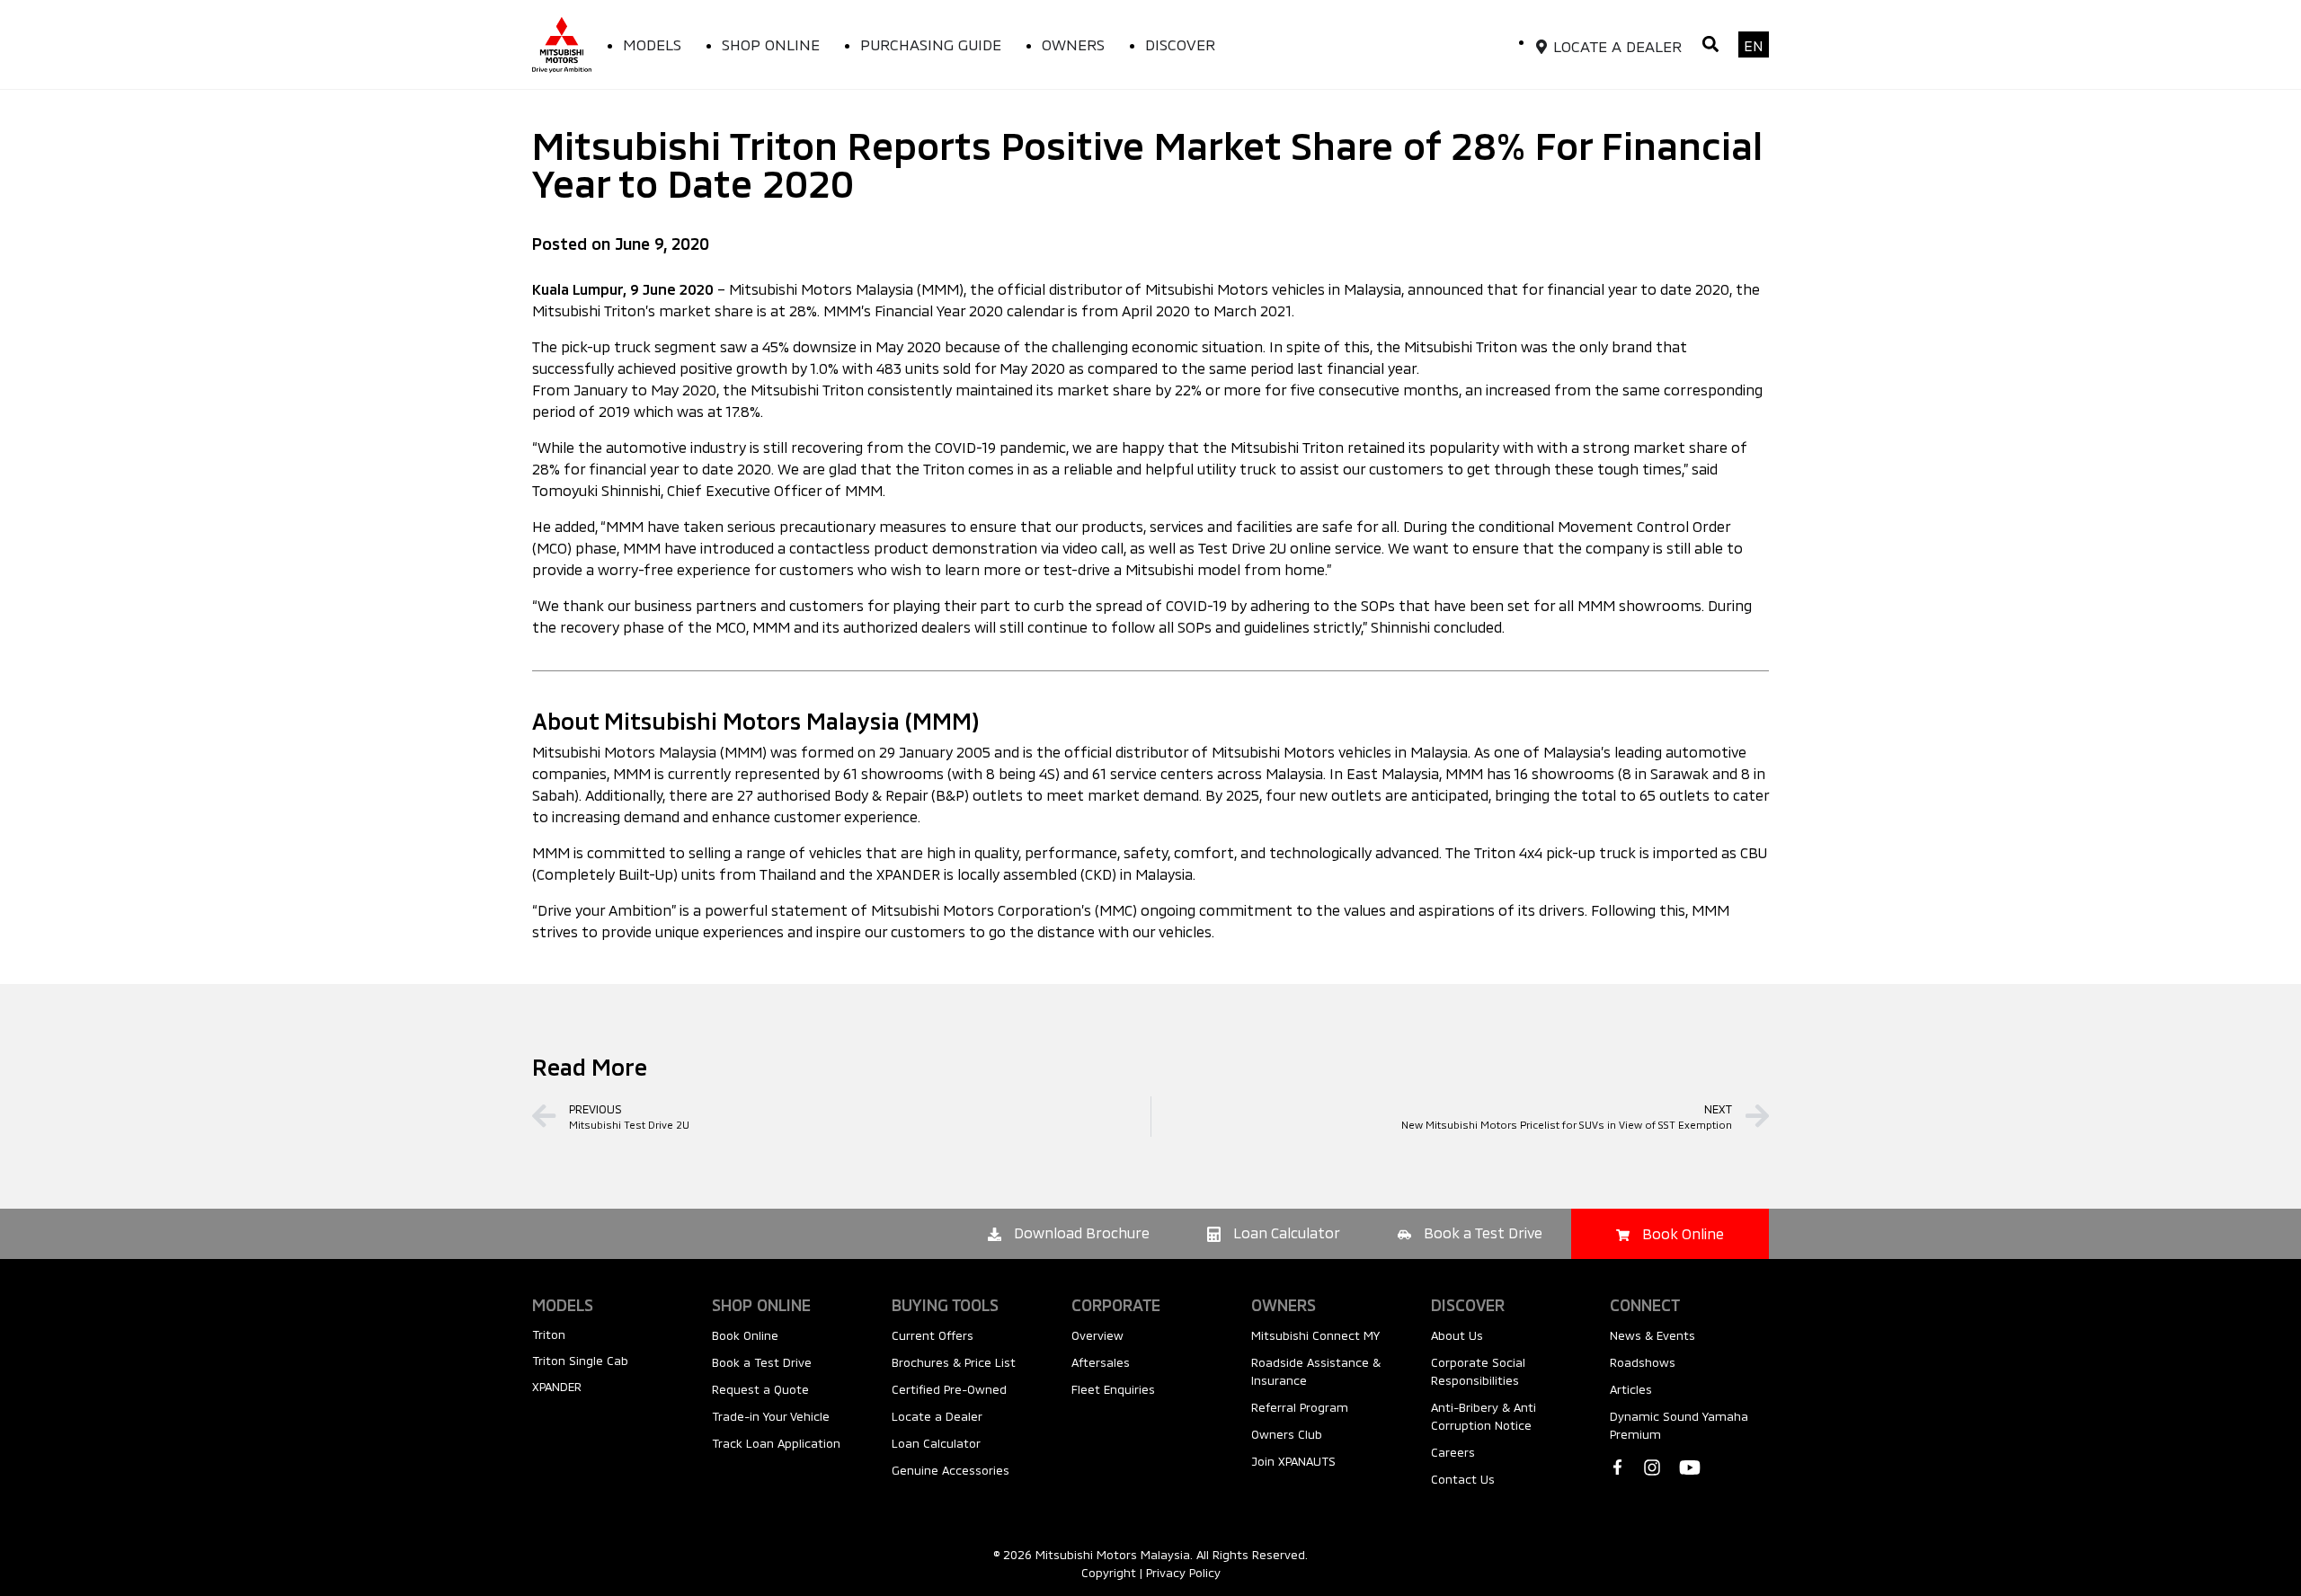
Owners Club (1287, 1434)
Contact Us (1463, 1479)
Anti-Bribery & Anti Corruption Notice (1484, 1416)
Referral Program (1300, 1407)
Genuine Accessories (951, 1470)
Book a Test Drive (762, 1362)
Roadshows (1643, 1362)
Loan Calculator (936, 1443)
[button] (1710, 44)
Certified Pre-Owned (949, 1389)
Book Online (745, 1335)
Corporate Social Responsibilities (1478, 1371)
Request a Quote (760, 1389)
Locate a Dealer (937, 1416)
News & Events (1652, 1335)
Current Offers (933, 1335)
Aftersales (1101, 1362)
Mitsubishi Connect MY (1315, 1335)
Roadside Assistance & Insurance (1316, 1371)
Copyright (1109, 1573)
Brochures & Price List (954, 1362)
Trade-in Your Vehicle (771, 1416)
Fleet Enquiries (1113, 1389)
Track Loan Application (776, 1443)
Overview (1097, 1335)
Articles (1631, 1389)
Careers (1453, 1452)
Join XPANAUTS (1293, 1461)
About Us (1457, 1335)
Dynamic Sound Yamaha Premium (1679, 1425)
